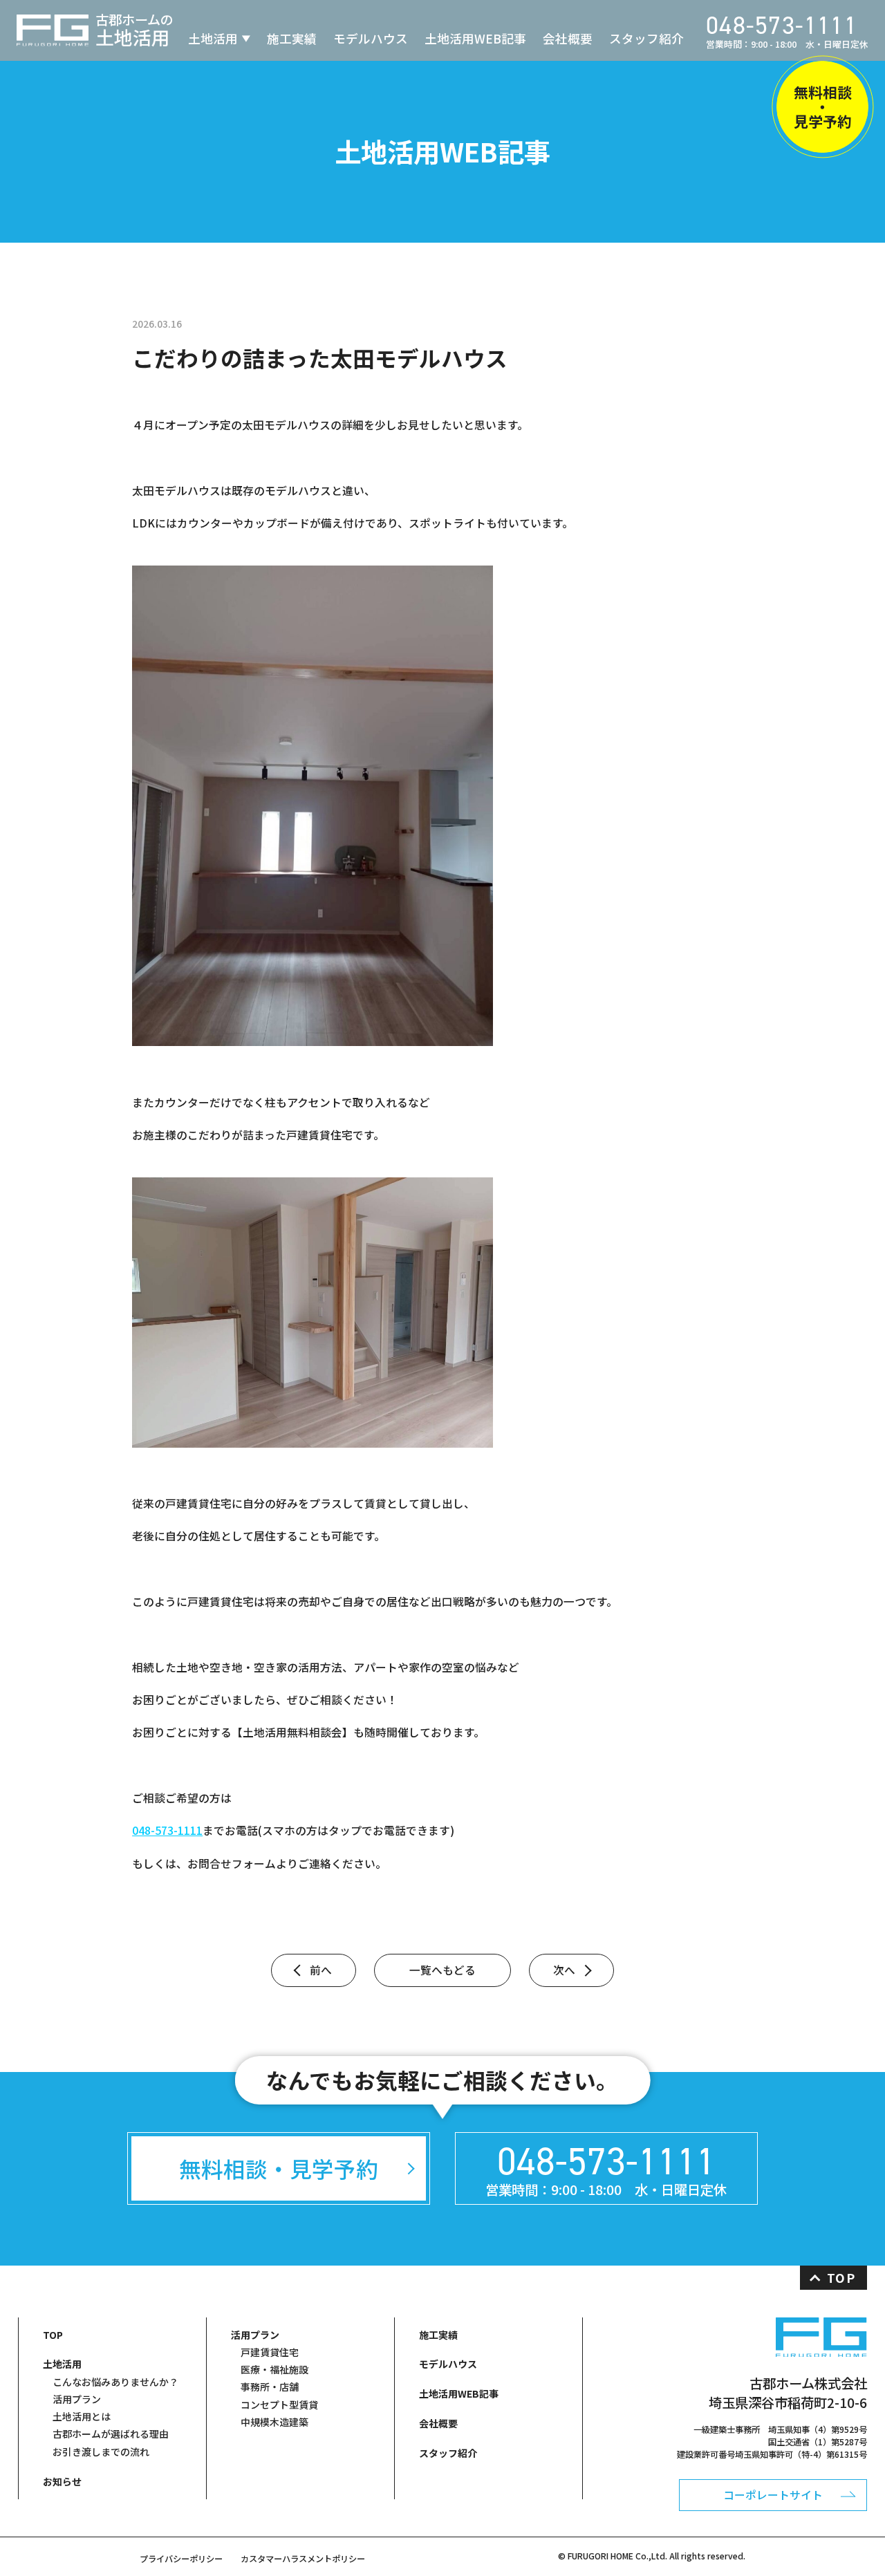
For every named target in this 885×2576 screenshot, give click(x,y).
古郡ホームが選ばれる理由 (111, 2434)
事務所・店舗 (270, 2387)
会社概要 (568, 38)
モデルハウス (371, 38)
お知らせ (62, 2481)
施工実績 (292, 38)
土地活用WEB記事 (475, 38)
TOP (841, 2278)
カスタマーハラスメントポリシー (303, 2559)
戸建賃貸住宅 (270, 2352)
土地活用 (213, 38)
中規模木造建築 (274, 2422)
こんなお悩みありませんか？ (115, 2382)
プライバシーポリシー (181, 2559)
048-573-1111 (167, 1830)
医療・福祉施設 (274, 2369)
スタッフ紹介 (646, 38)
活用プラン (77, 2399)
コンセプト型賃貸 (279, 2405)
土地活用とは (82, 2416)
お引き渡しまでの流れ (101, 2452)
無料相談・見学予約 (823, 106)
